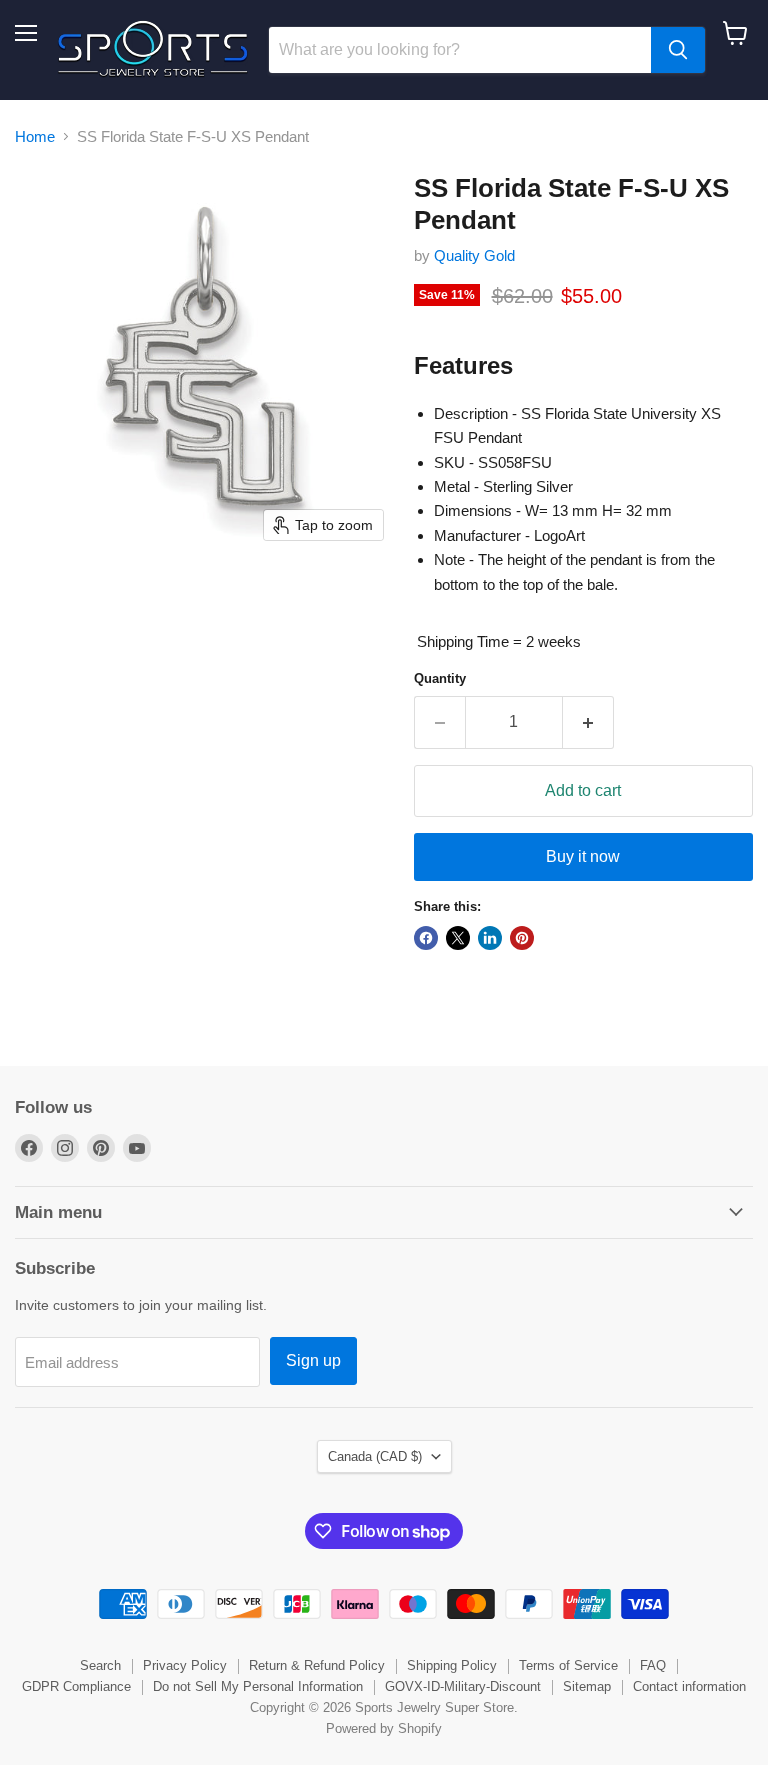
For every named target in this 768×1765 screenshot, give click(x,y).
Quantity (440, 678)
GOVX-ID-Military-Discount (463, 1686)
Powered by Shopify (384, 1728)
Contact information (689, 1686)
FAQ (653, 1665)
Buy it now (583, 856)
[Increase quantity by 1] (588, 722)
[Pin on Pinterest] (522, 938)
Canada (375, 1456)
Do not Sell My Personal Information (258, 1686)
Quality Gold (474, 255)
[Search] (678, 50)
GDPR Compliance (76, 1686)
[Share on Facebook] (426, 938)
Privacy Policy (185, 1665)
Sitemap (587, 1686)
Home (35, 136)
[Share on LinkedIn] (490, 938)
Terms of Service (568, 1665)
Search (100, 1665)
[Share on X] (458, 938)
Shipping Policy (452, 1665)
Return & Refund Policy (317, 1665)
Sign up (313, 1360)
